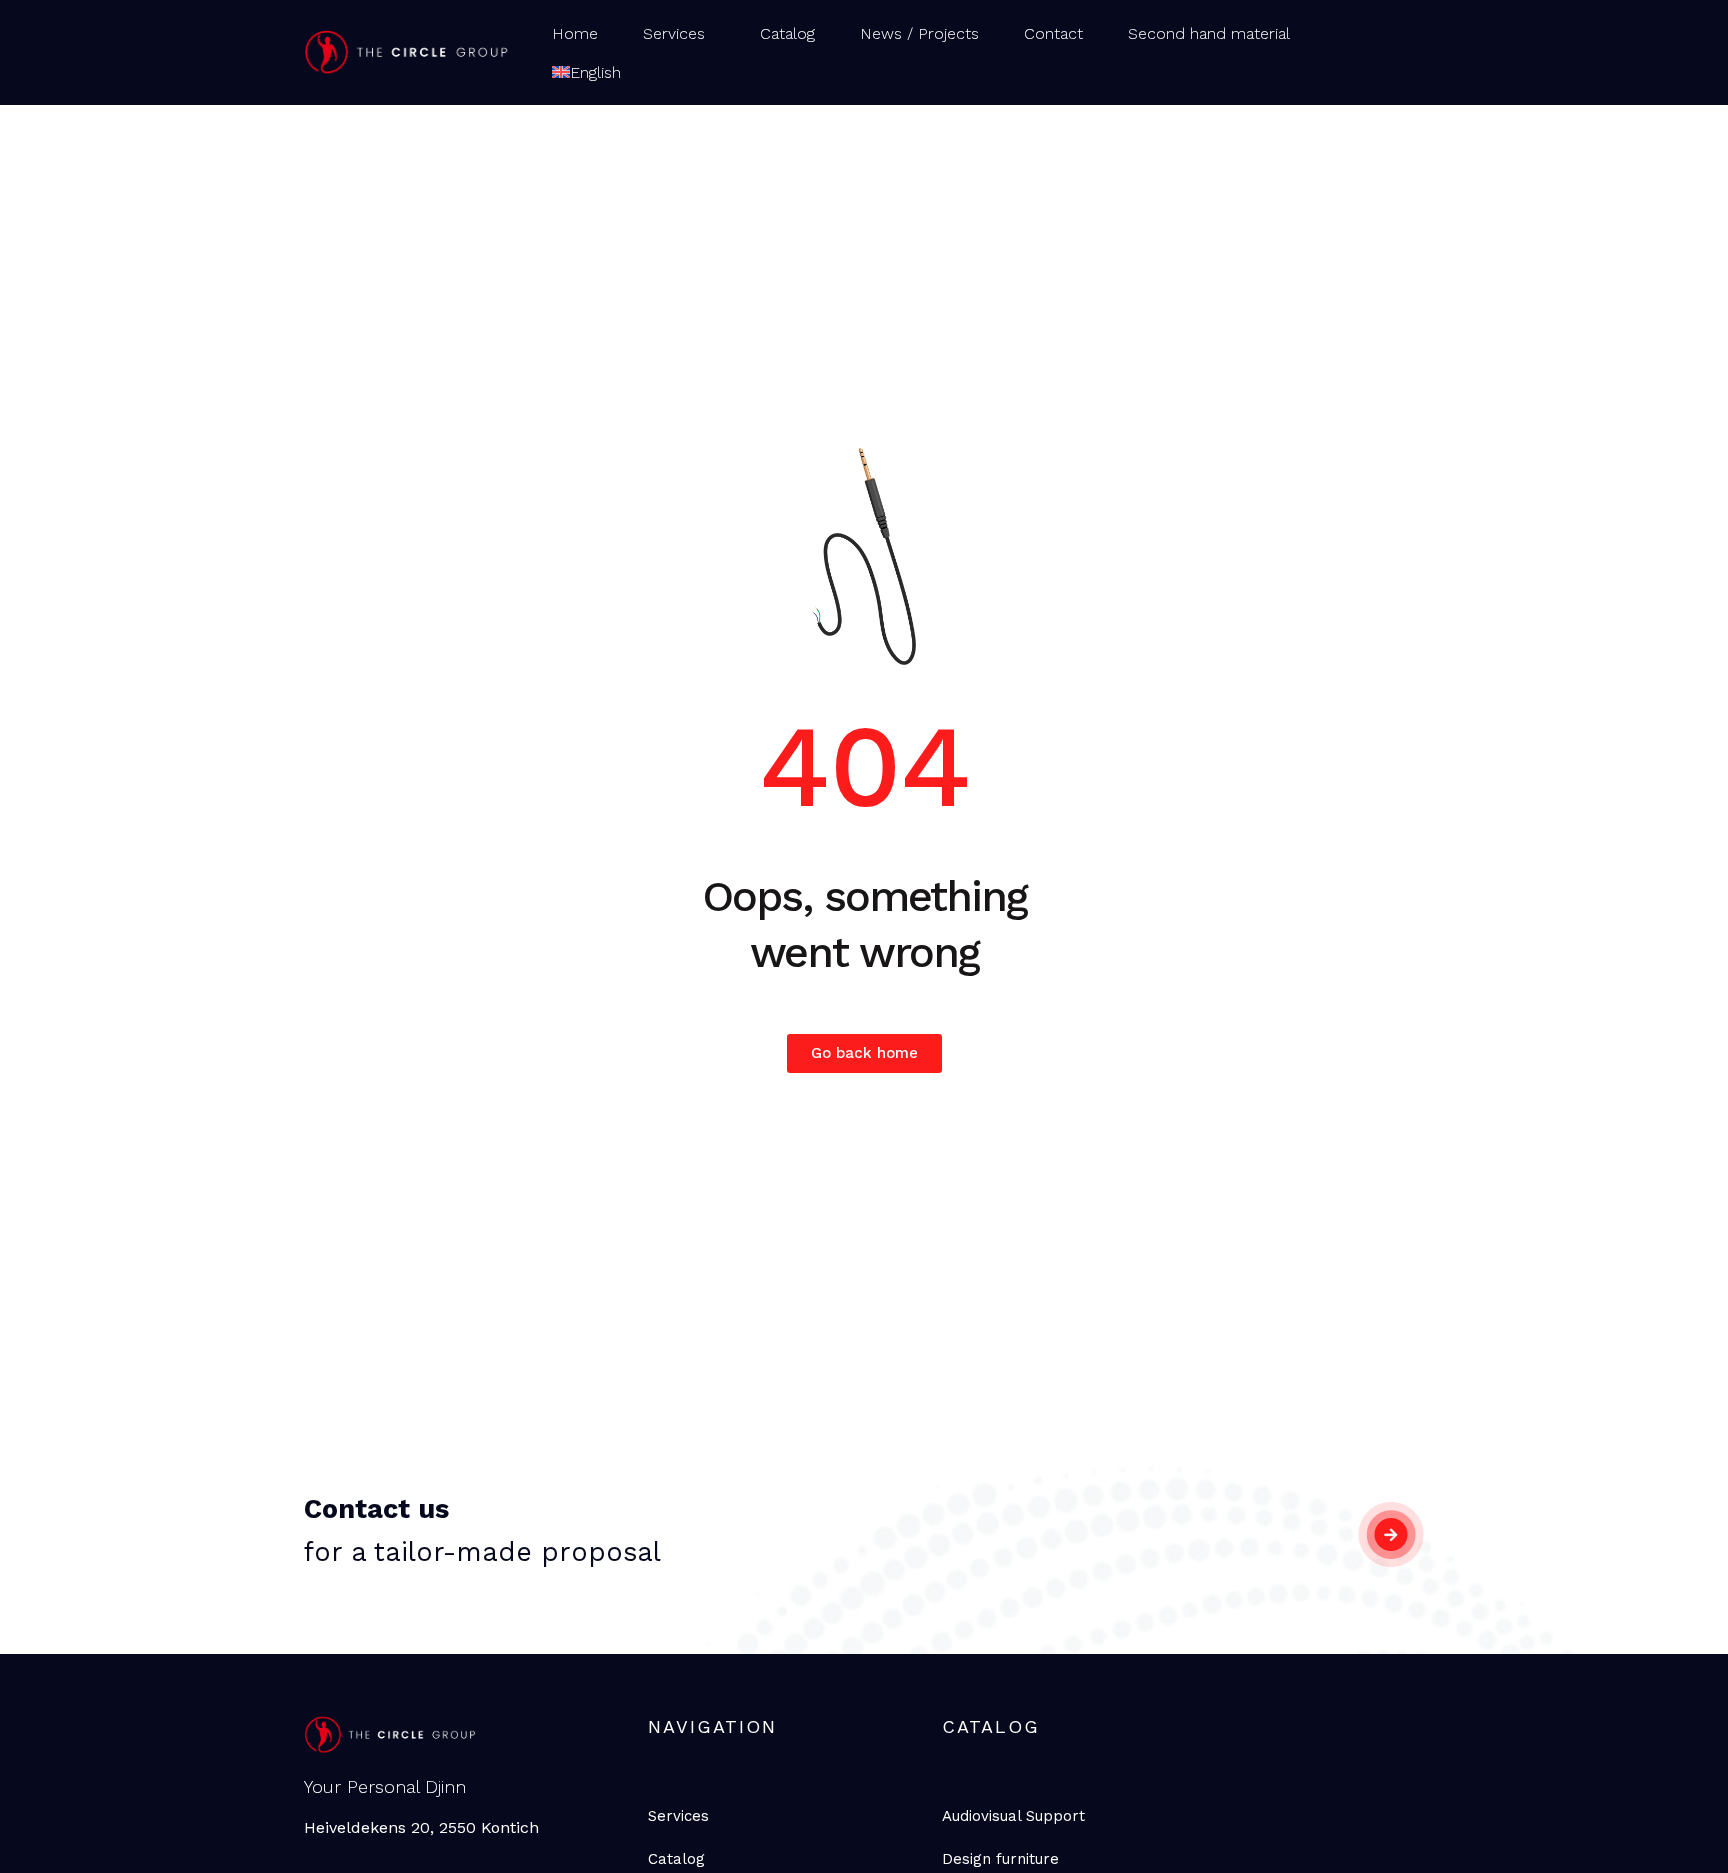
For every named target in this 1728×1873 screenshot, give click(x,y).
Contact (1053, 33)
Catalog (787, 33)
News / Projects (919, 33)
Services (674, 33)
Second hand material (1209, 33)
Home (575, 33)
